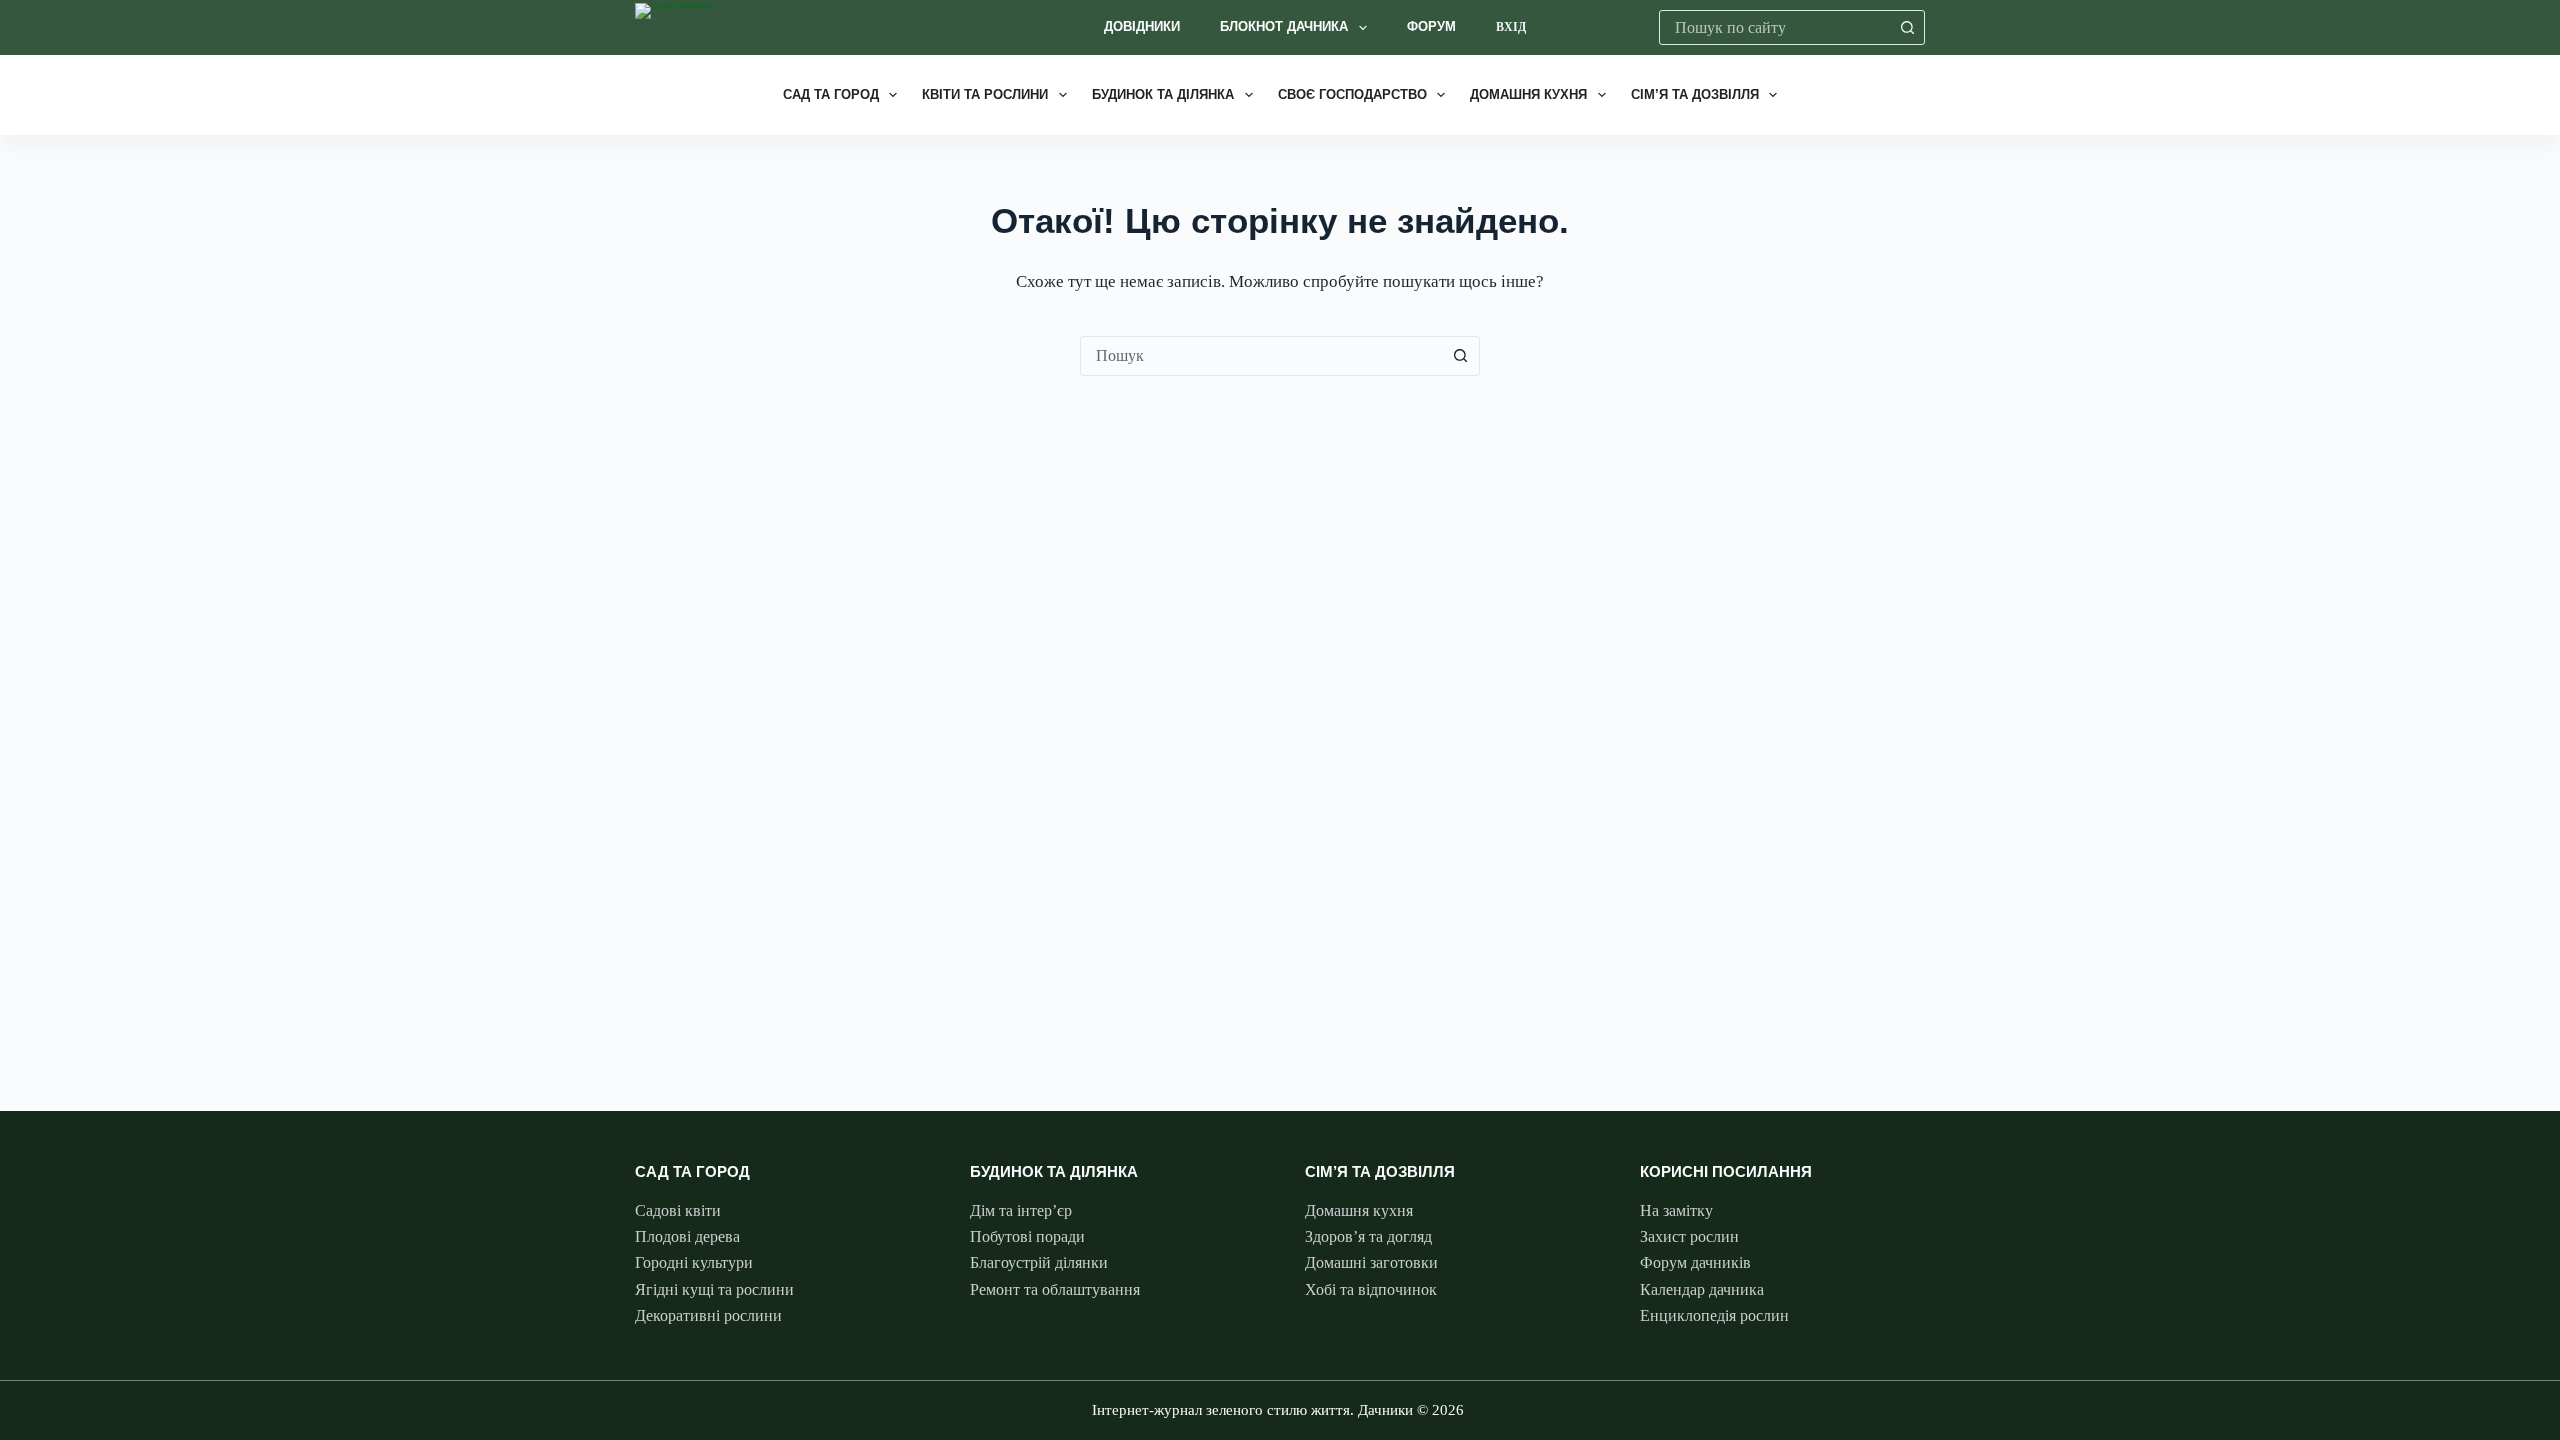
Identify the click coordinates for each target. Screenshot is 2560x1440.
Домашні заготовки (1371, 1262)
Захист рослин (1689, 1236)
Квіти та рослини (985, 94)
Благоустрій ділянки (1039, 1262)
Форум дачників (1695, 1262)
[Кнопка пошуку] (1907, 27)
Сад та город (831, 94)
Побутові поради (1027, 1236)
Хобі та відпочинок (1371, 1289)
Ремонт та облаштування (1055, 1289)
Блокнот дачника (1284, 26)
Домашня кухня (1528, 94)
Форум (1431, 26)
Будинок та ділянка (1163, 94)
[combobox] (1775, 27)
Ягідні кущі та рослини (714, 1289)
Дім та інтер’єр (1021, 1210)
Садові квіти (678, 1210)
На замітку (1676, 1210)
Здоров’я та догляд (1368, 1236)
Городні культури (694, 1262)
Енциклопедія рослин (1714, 1315)
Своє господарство (1352, 94)
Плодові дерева (687, 1236)
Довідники (1142, 26)
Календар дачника (1702, 1289)
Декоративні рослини (708, 1315)
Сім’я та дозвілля (1695, 94)
